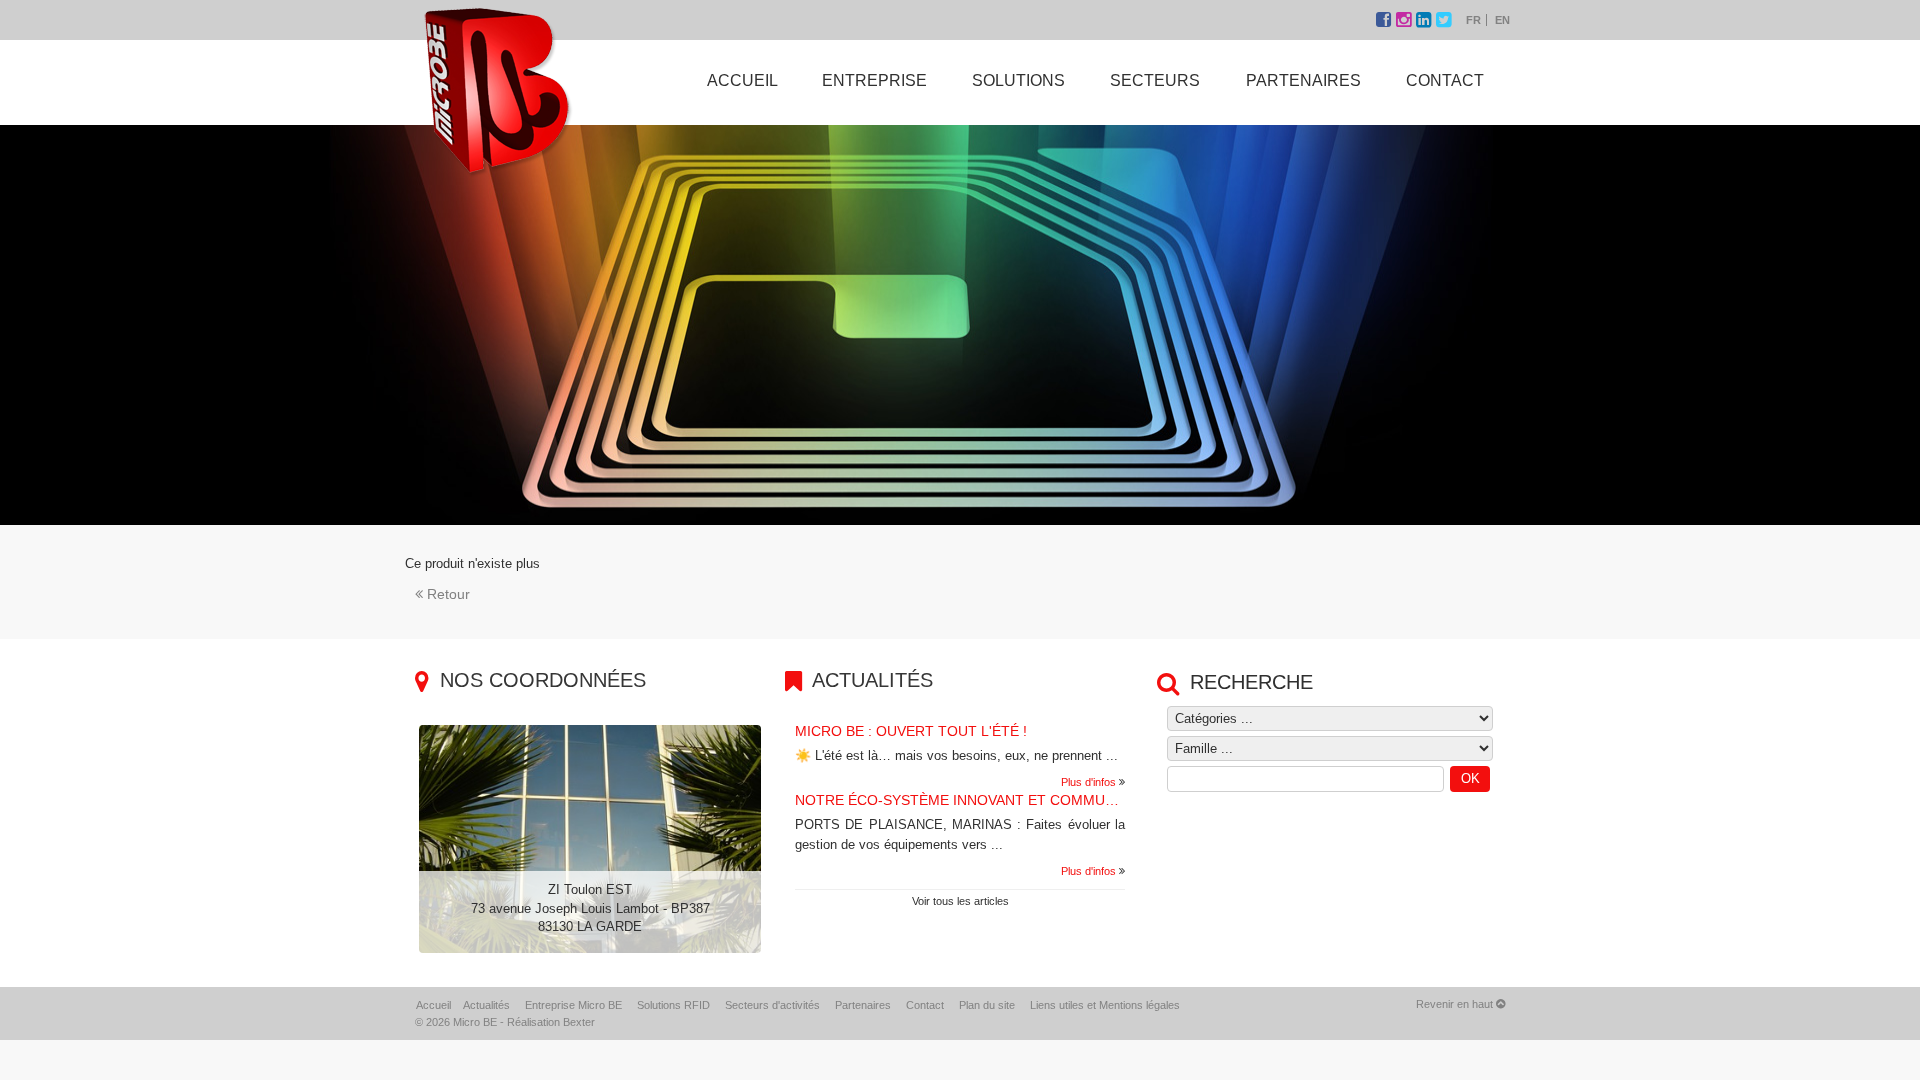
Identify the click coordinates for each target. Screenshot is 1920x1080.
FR (1473, 20)
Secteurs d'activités (772, 1005)
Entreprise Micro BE (573, 1005)
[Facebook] (1386, 20)
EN (1502, 20)
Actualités (486, 1005)
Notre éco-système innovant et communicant (976, 800)
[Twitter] (1443, 20)
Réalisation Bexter (551, 1022)
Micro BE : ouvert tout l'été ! (911, 731)
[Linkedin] (1426, 20)
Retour (448, 594)
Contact (925, 1005)
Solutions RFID (673, 1005)
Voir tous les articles (960, 901)
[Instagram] (1406, 20)
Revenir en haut (1456, 1004)
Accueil (433, 1005)
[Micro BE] (496, 88)
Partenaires (863, 1005)
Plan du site (987, 1005)
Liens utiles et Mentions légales (1105, 1005)
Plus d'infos (1088, 782)
